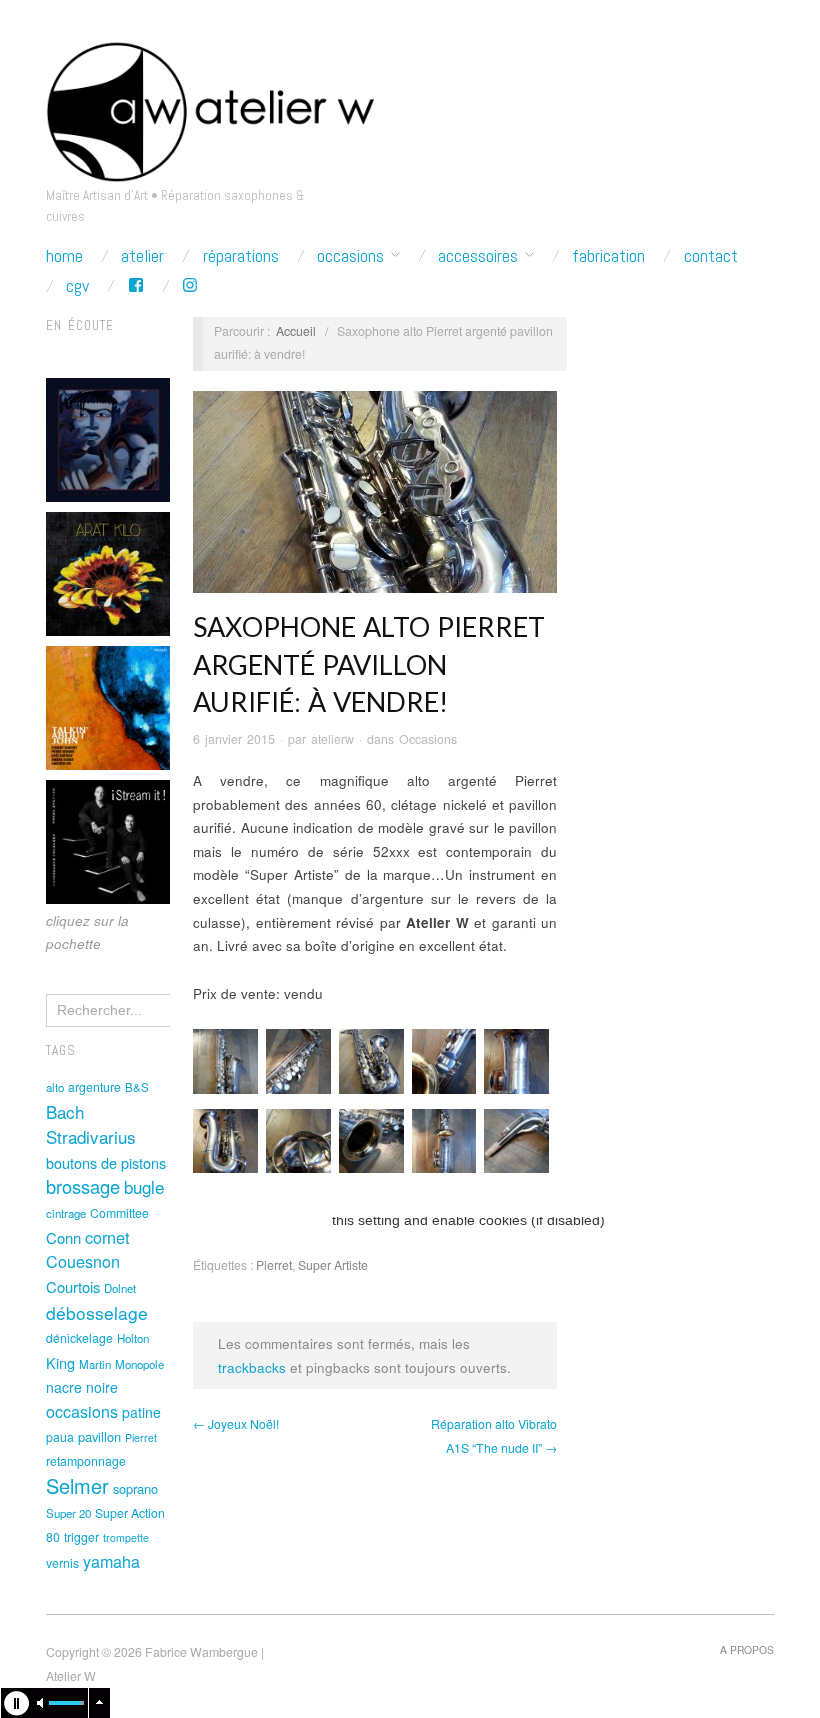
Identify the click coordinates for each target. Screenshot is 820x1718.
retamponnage (86, 1461)
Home (64, 256)
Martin (95, 1364)
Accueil (296, 331)
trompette (126, 1537)
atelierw (332, 739)
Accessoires (478, 256)
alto (55, 1087)
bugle (144, 1186)
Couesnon (83, 1261)
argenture (94, 1087)
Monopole (139, 1364)
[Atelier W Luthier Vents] (210, 106)
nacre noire (82, 1387)
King (60, 1362)
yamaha (111, 1561)
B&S (137, 1087)
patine (141, 1412)
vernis (62, 1563)
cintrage (66, 1213)
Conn (63, 1237)
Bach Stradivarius (91, 1124)
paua (60, 1437)
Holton (133, 1338)
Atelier (142, 256)
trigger (81, 1537)
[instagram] (190, 286)
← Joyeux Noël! (236, 1424)
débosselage (97, 1312)
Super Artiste (333, 1265)
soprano (135, 1488)
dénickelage (79, 1338)
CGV (77, 286)
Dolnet (120, 1288)
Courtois (73, 1286)
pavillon (99, 1436)
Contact (711, 256)
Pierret (141, 1437)
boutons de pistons (106, 1162)
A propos (747, 1649)
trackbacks (252, 1367)
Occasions (350, 256)
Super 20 (68, 1513)
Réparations (241, 256)
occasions (82, 1411)
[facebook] (136, 286)
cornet (107, 1237)
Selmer (77, 1485)
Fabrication (608, 256)
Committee (119, 1213)
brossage (83, 1186)
